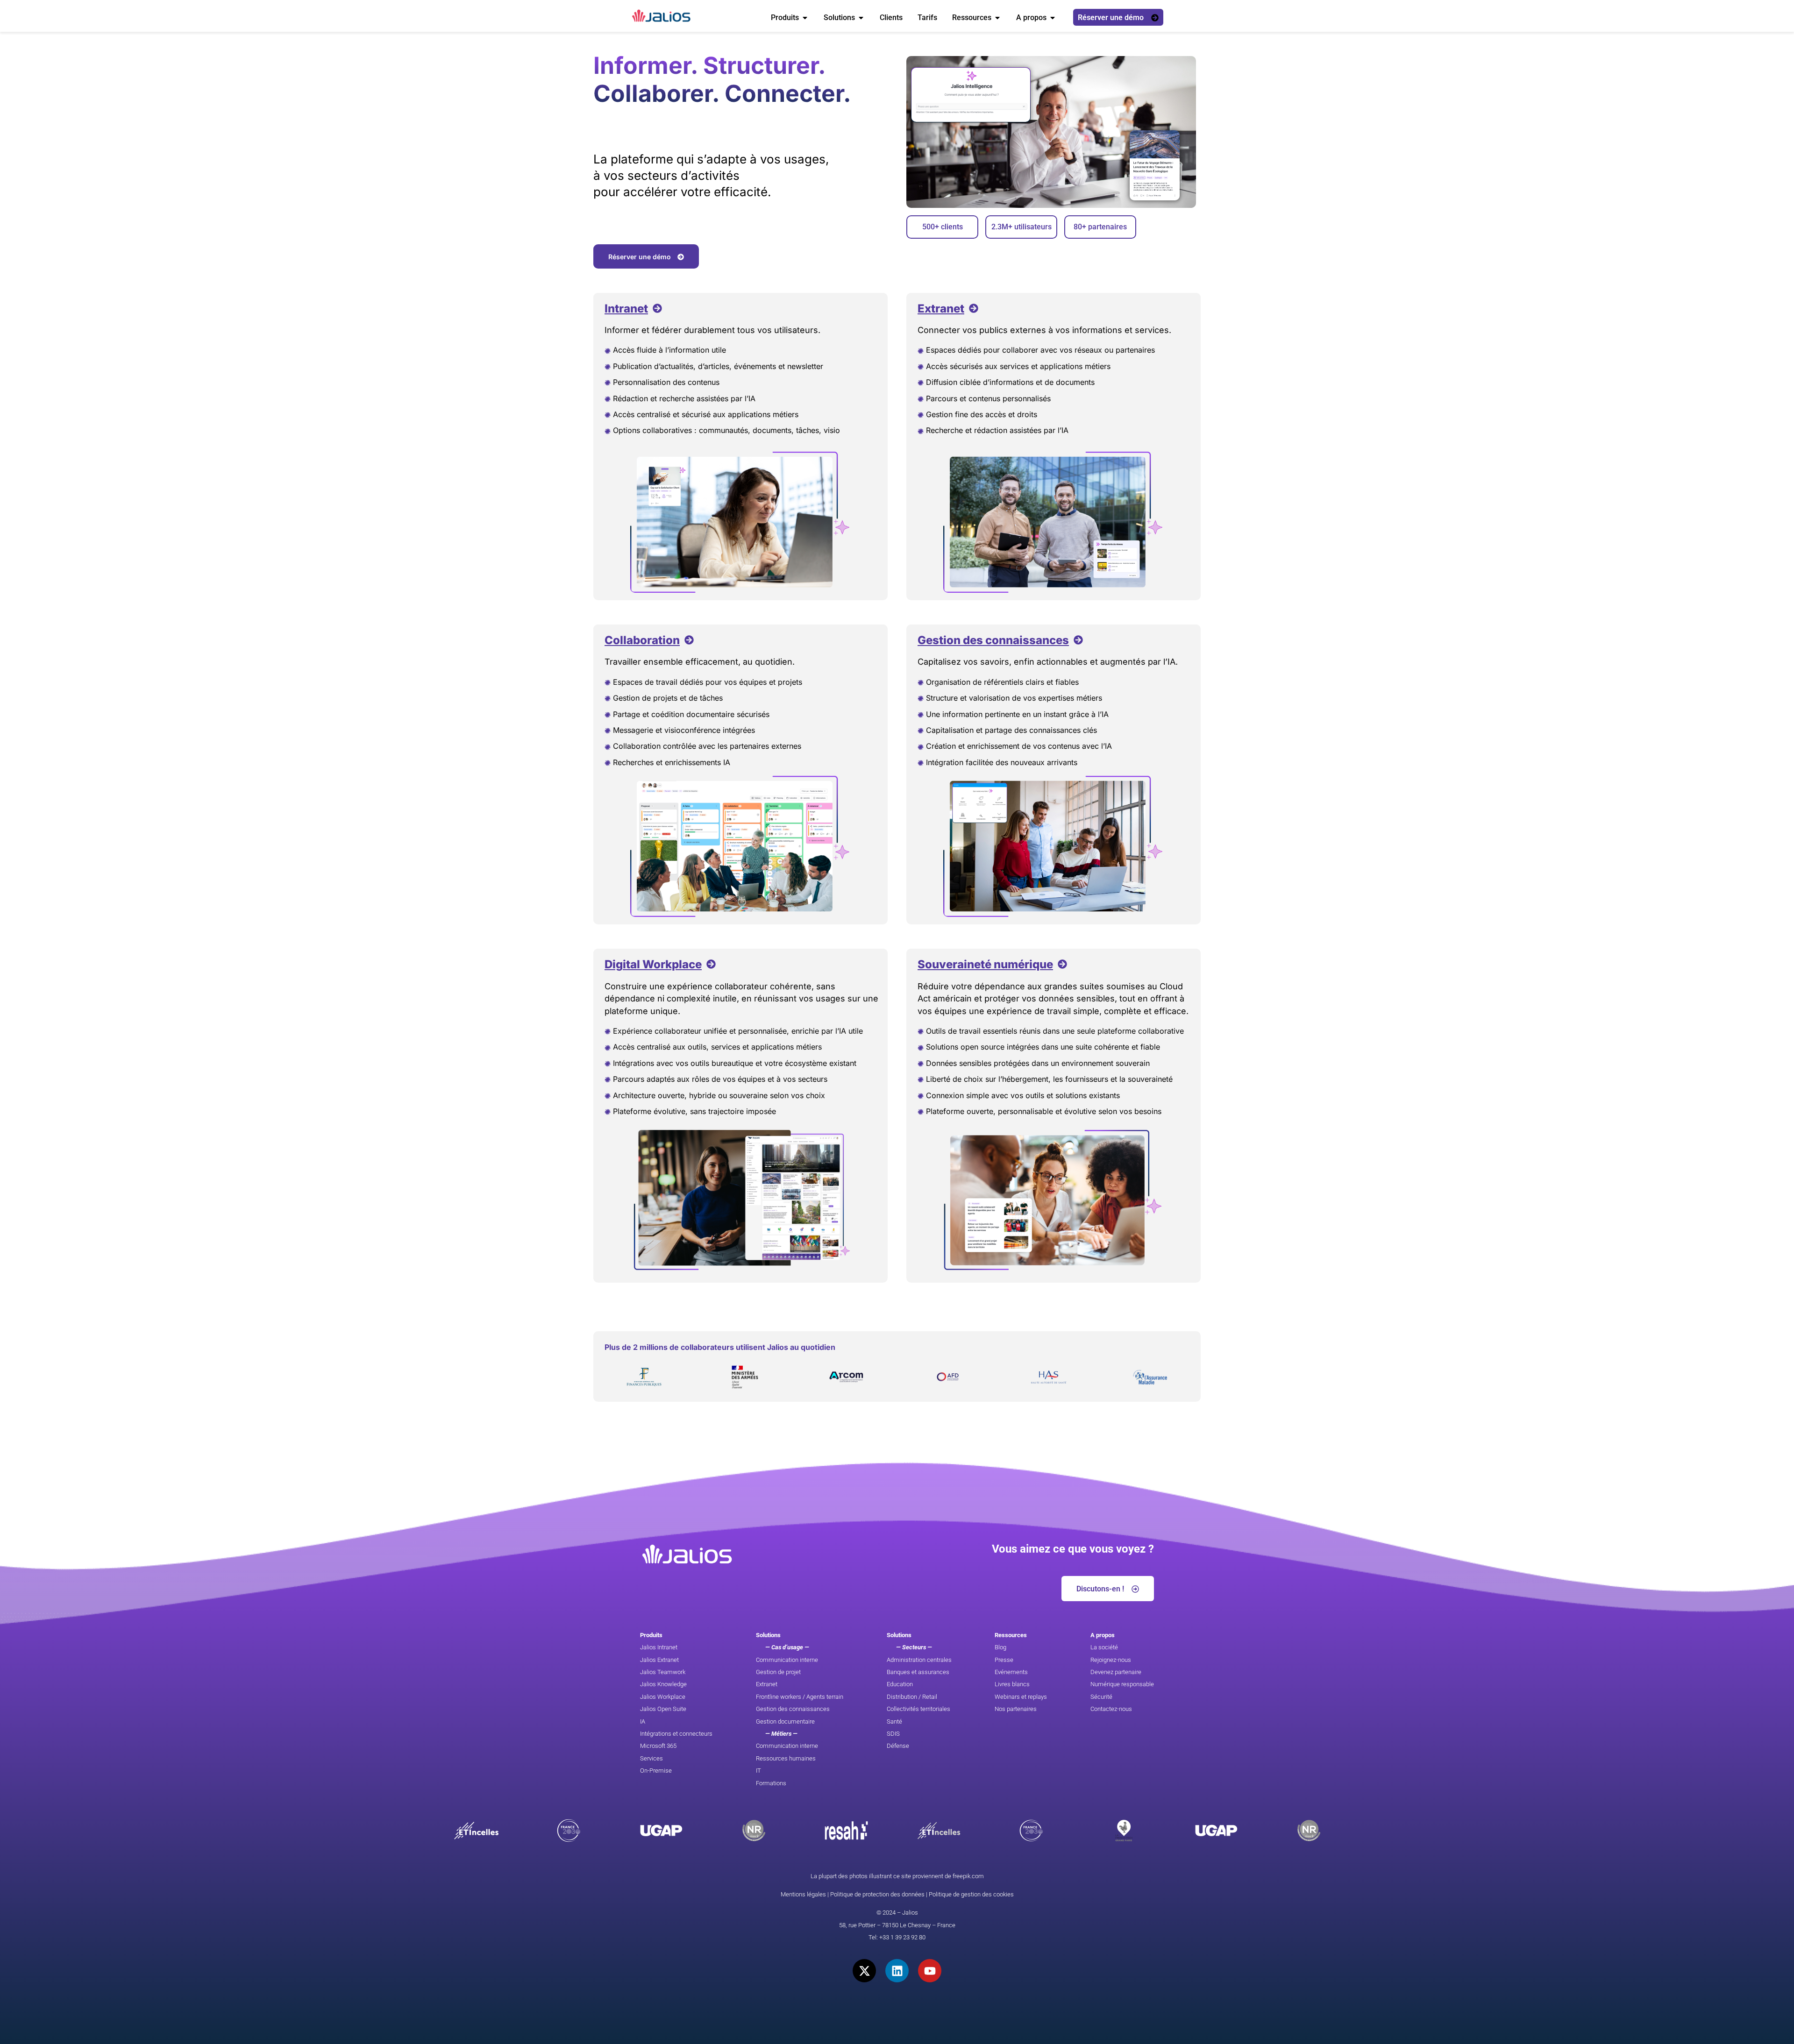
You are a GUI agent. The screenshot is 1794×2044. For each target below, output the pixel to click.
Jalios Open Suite (663, 1709)
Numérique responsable (1122, 1684)
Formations (771, 1783)
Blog (1000, 1647)
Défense (898, 1746)
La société (1104, 1647)
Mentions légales (803, 1894)
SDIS (893, 1734)
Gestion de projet (778, 1672)
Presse (1004, 1660)
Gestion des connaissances (993, 640)
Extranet (941, 309)
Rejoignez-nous (1111, 1660)
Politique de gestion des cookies (971, 1894)
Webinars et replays (1021, 1697)
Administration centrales (919, 1660)
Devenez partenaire (1116, 1672)
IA (643, 1721)
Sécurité (1101, 1697)
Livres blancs (1012, 1684)
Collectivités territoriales (918, 1709)
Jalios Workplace (663, 1697)
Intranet (626, 309)
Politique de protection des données (877, 1894)
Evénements (1011, 1672)
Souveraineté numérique (985, 964)
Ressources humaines (786, 1758)
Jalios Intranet (659, 1647)
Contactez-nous (1111, 1709)
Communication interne (787, 1660)
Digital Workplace (653, 964)
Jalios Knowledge (663, 1684)
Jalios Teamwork (663, 1672)
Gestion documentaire (785, 1721)
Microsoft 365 (658, 1746)
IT (758, 1771)
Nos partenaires (1016, 1709)
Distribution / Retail (912, 1697)
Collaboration (642, 640)
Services (651, 1758)
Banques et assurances (918, 1672)
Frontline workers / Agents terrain (800, 1697)
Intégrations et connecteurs (676, 1734)
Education (900, 1684)
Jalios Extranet (659, 1660)
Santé (894, 1721)
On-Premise (656, 1771)
